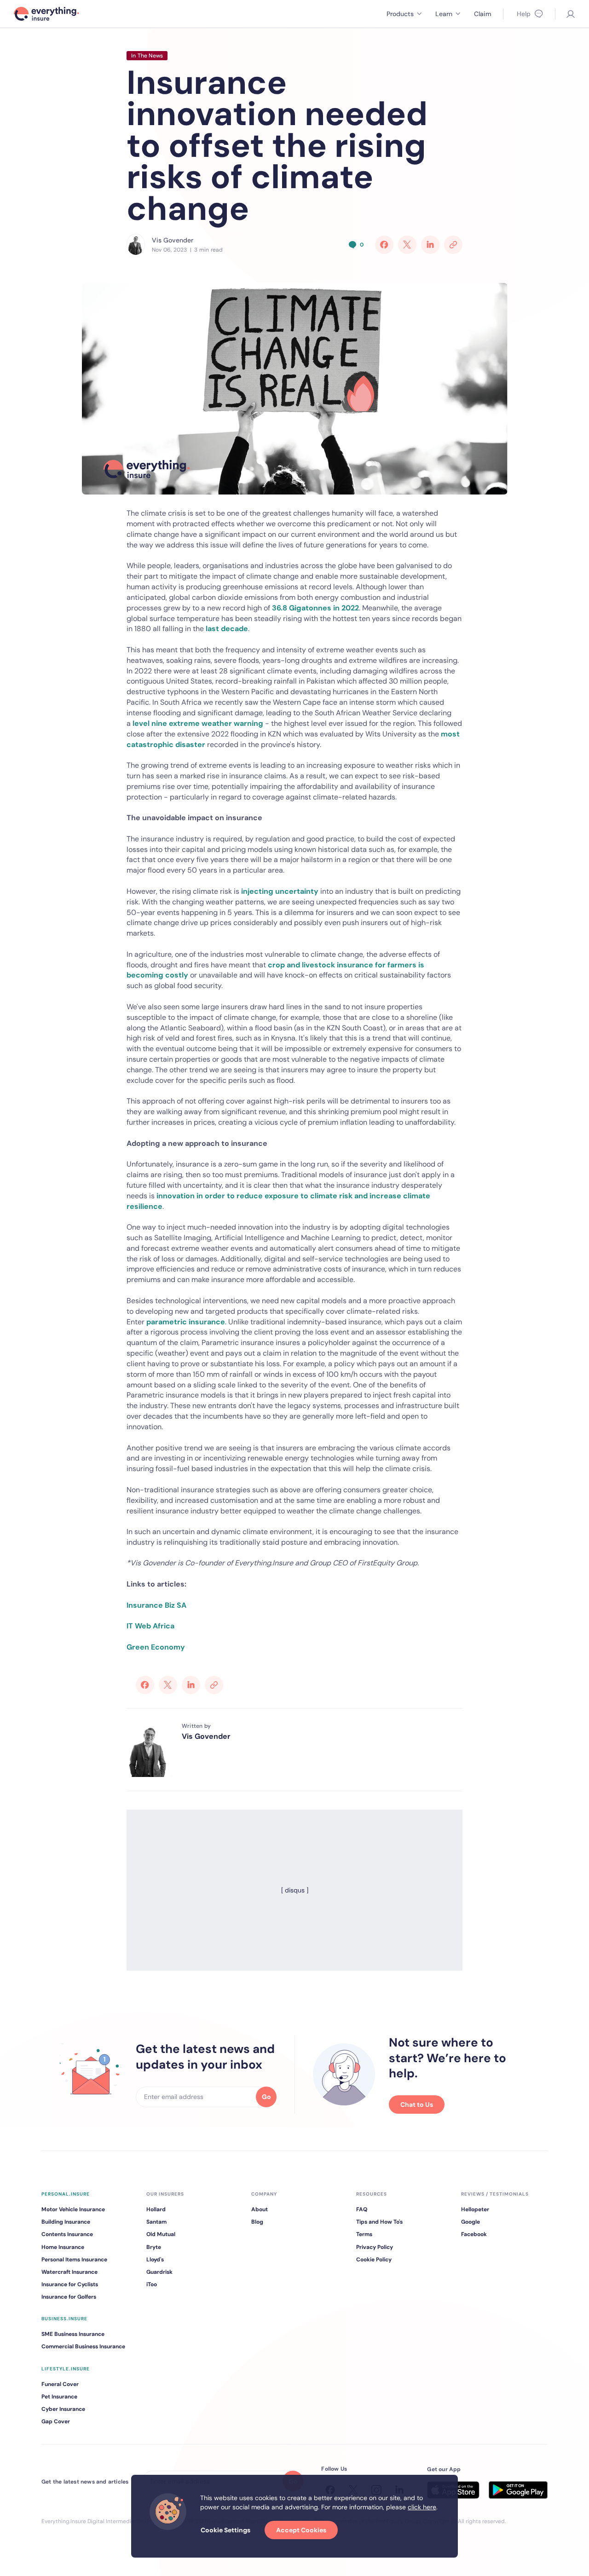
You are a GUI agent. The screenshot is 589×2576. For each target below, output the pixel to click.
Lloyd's (155, 2260)
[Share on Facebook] (384, 245)
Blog (257, 2222)
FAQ (362, 2209)
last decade (227, 629)
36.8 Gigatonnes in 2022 (315, 608)
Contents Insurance (67, 2234)
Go (266, 2097)
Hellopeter (475, 2209)
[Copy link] (453, 245)
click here (422, 2507)
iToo (152, 2284)
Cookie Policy (374, 2260)
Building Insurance (66, 2222)
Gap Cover (56, 2421)
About (260, 2209)
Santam (156, 2222)
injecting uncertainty (280, 891)
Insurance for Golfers (69, 2297)
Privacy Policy (375, 2247)
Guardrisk (159, 2272)
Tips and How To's (379, 2222)
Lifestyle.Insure (66, 2369)
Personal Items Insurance (74, 2260)
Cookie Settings (225, 2530)
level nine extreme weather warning (198, 723)
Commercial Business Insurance (83, 2346)
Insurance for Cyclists (70, 2284)
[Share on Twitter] (407, 245)
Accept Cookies (301, 2530)
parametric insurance (186, 1322)
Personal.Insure (66, 2194)
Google (471, 2222)
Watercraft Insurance (69, 2272)
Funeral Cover (60, 2384)
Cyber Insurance (63, 2409)
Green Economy (156, 1647)
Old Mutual (161, 2234)
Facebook (474, 2234)
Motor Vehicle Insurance (73, 2209)
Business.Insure (64, 2319)
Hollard (156, 2209)
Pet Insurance (59, 2397)
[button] (404, 14)
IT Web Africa (150, 1626)
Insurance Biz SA (156, 1605)
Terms (364, 2234)
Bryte (154, 2247)
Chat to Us (417, 2104)
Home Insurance (63, 2247)
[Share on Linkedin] (430, 245)
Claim (483, 14)
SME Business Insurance (73, 2334)
